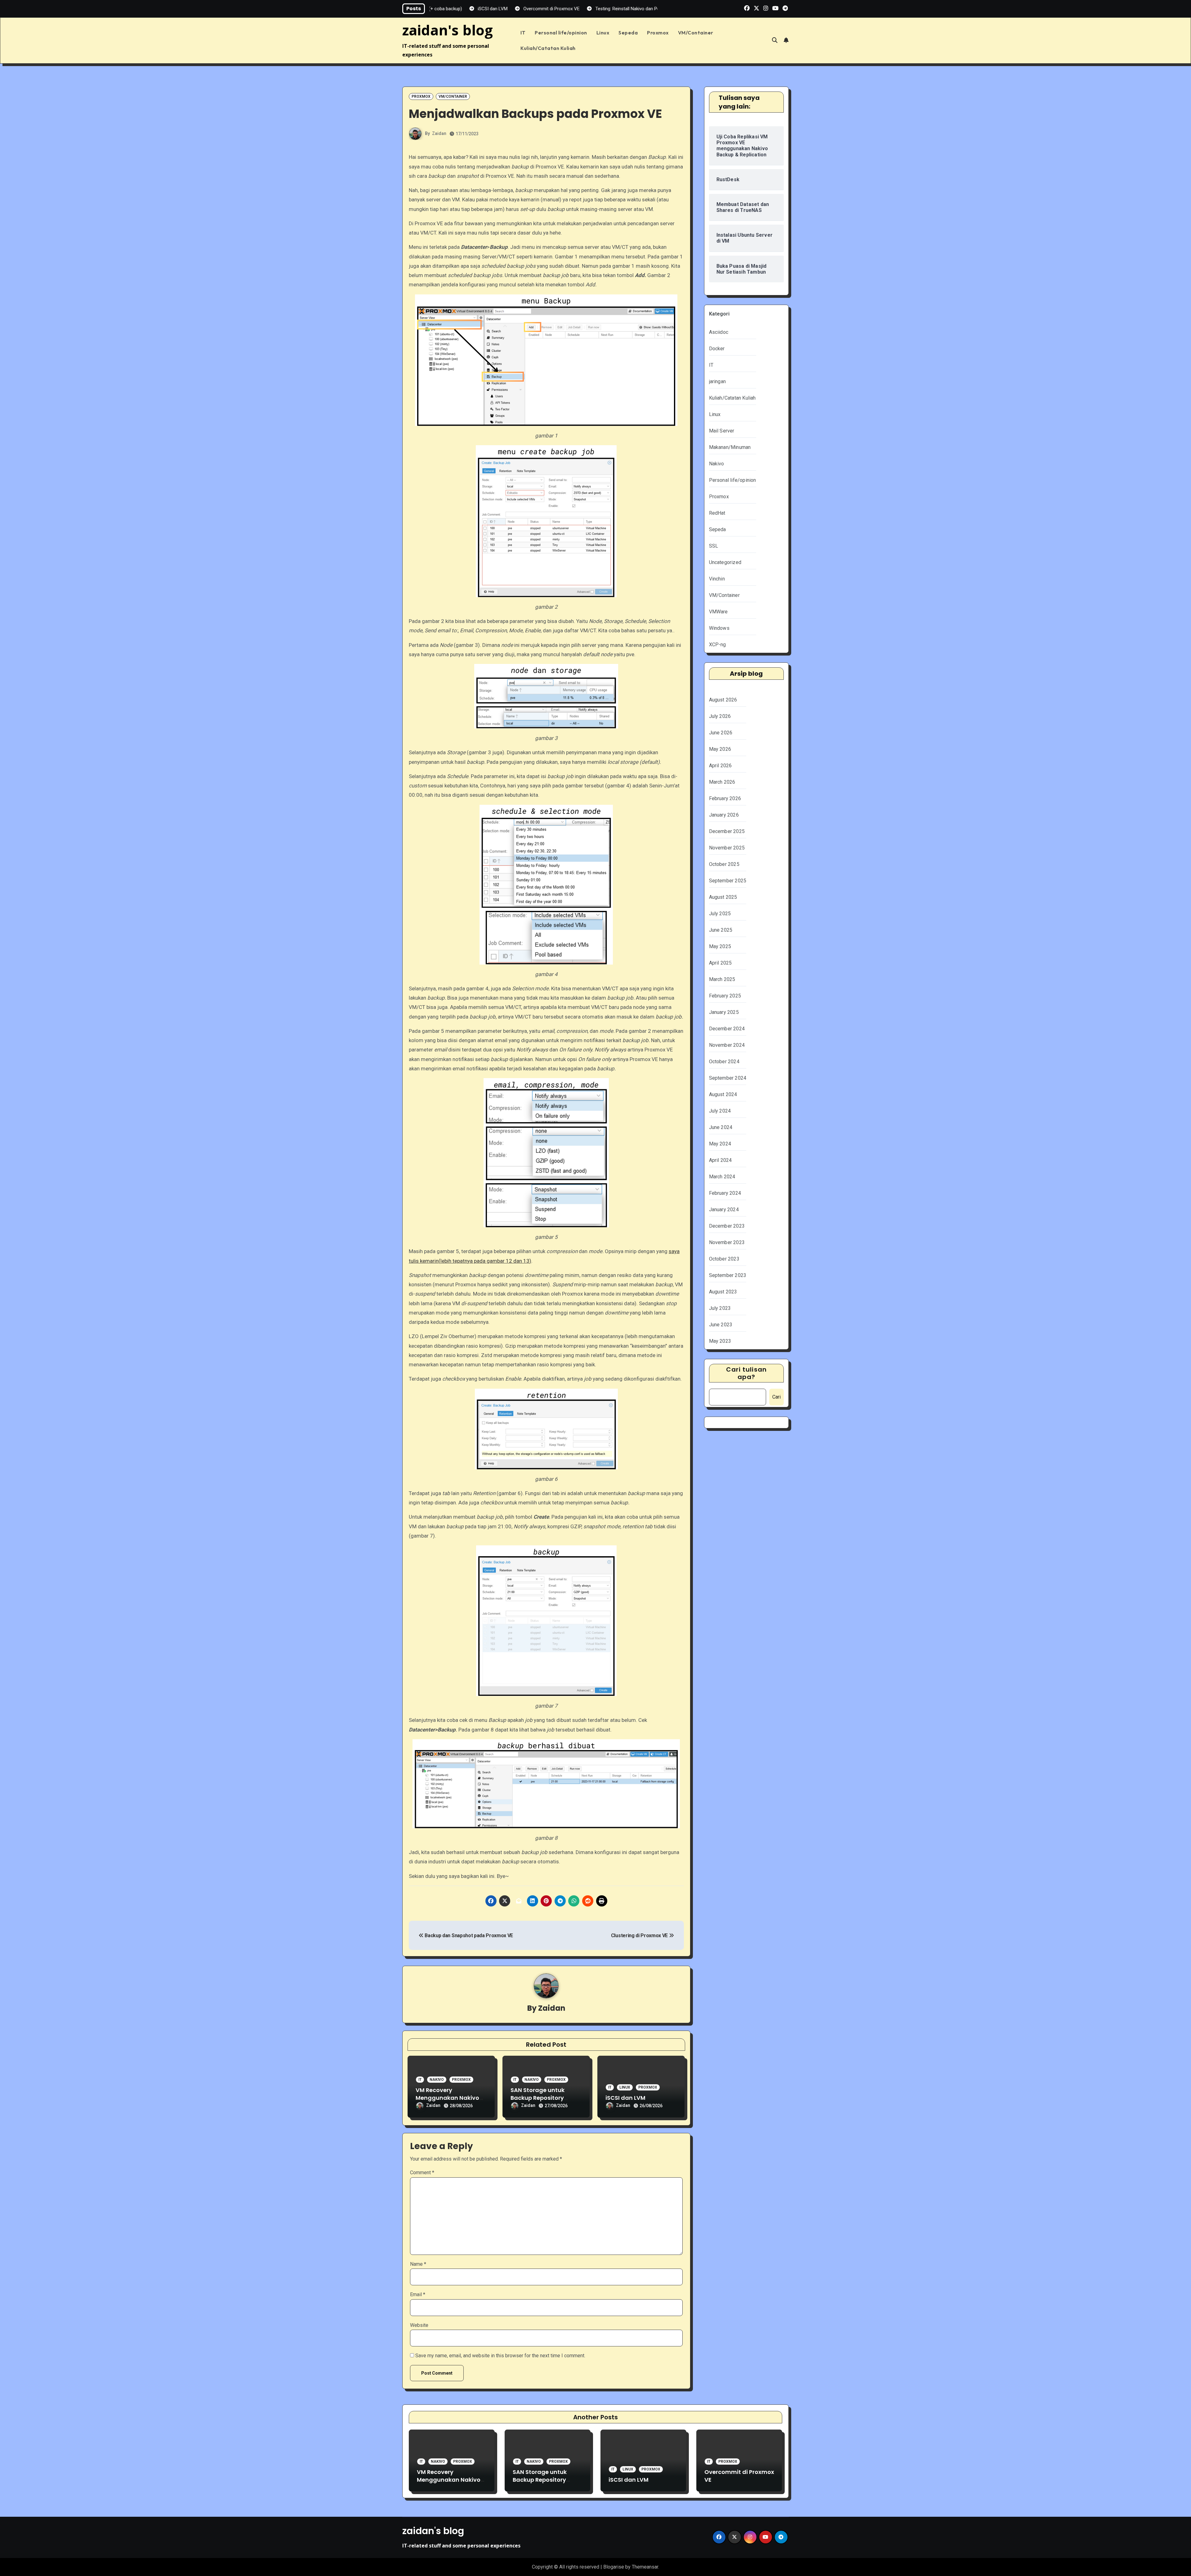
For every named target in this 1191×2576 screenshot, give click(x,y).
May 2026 (720, 749)
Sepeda (628, 33)
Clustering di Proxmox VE (640, 1935)
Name (418, 2264)
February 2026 (725, 798)
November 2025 (727, 848)
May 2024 (720, 1144)
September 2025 (728, 881)
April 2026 (720, 766)
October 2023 (724, 1259)
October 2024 (724, 1062)
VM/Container (696, 33)
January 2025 (724, 1012)
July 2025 (720, 914)
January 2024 (724, 1210)
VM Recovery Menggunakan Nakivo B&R (447, 2098)
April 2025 (720, 963)
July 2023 (720, 1308)
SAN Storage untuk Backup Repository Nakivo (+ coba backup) (545, 2098)
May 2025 (720, 946)
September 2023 (728, 1275)
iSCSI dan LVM (625, 2098)
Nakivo (437, 2080)
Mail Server (722, 431)
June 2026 (721, 733)
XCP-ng (718, 645)
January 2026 (724, 815)
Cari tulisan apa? (746, 1373)
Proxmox (658, 33)
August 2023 (723, 1292)
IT (523, 33)
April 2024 (720, 1160)
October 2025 (724, 864)
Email (418, 2294)
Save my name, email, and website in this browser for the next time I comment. (500, 2356)
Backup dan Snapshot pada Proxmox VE (468, 1935)
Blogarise (614, 2567)
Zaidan (439, 133)
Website (419, 2325)
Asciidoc (719, 332)
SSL (714, 546)
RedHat (717, 513)
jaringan (718, 381)
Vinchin (717, 579)
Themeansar (645, 2567)
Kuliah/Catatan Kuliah (548, 48)
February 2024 (725, 1193)
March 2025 (722, 979)
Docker (717, 349)
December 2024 (727, 1029)
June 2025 (721, 930)
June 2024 (721, 1127)
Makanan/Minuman (730, 447)
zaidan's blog (448, 30)
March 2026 (722, 782)
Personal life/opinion (561, 33)
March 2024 (722, 1177)
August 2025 (723, 897)
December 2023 (727, 1226)
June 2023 (721, 1325)
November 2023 (727, 1242)
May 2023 (720, 1341)
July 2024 (720, 1111)
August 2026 (723, 700)
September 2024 (728, 1078)
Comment (422, 2173)
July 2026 (720, 716)
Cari (776, 1397)
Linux (603, 33)
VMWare (718, 612)
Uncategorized (725, 562)
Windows (719, 628)
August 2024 (723, 1094)
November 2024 (727, 1045)
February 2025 (725, 996)
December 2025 (727, 831)
